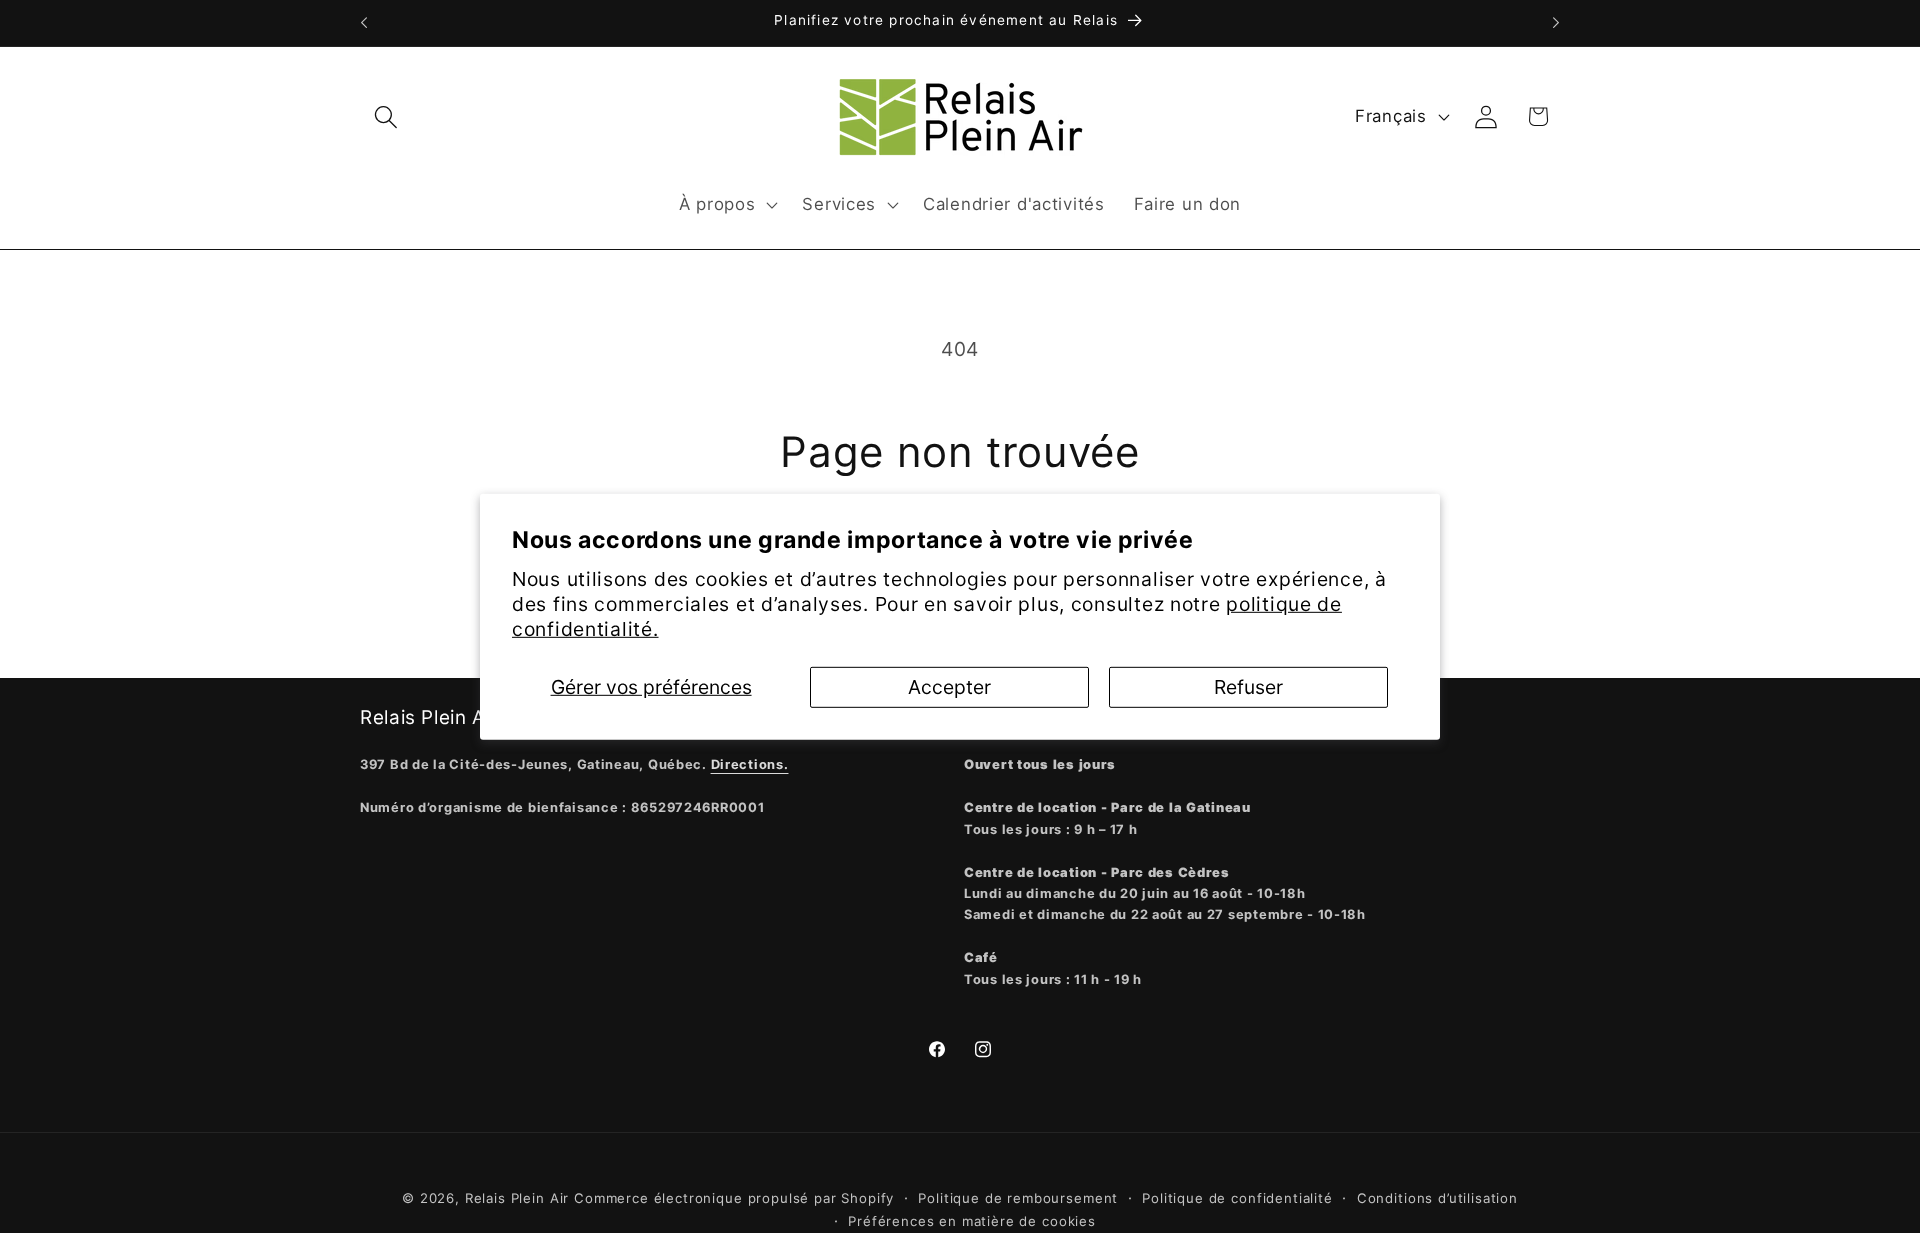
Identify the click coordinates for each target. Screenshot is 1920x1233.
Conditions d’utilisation (1437, 1198)
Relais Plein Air (517, 1198)
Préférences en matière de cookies (972, 1221)
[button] (386, 116)
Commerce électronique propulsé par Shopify (734, 1198)
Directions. (750, 764)
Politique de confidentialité (1237, 1198)
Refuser (1248, 687)
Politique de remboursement (1018, 1198)
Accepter (949, 687)
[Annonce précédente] (364, 23)
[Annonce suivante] (1556, 23)
